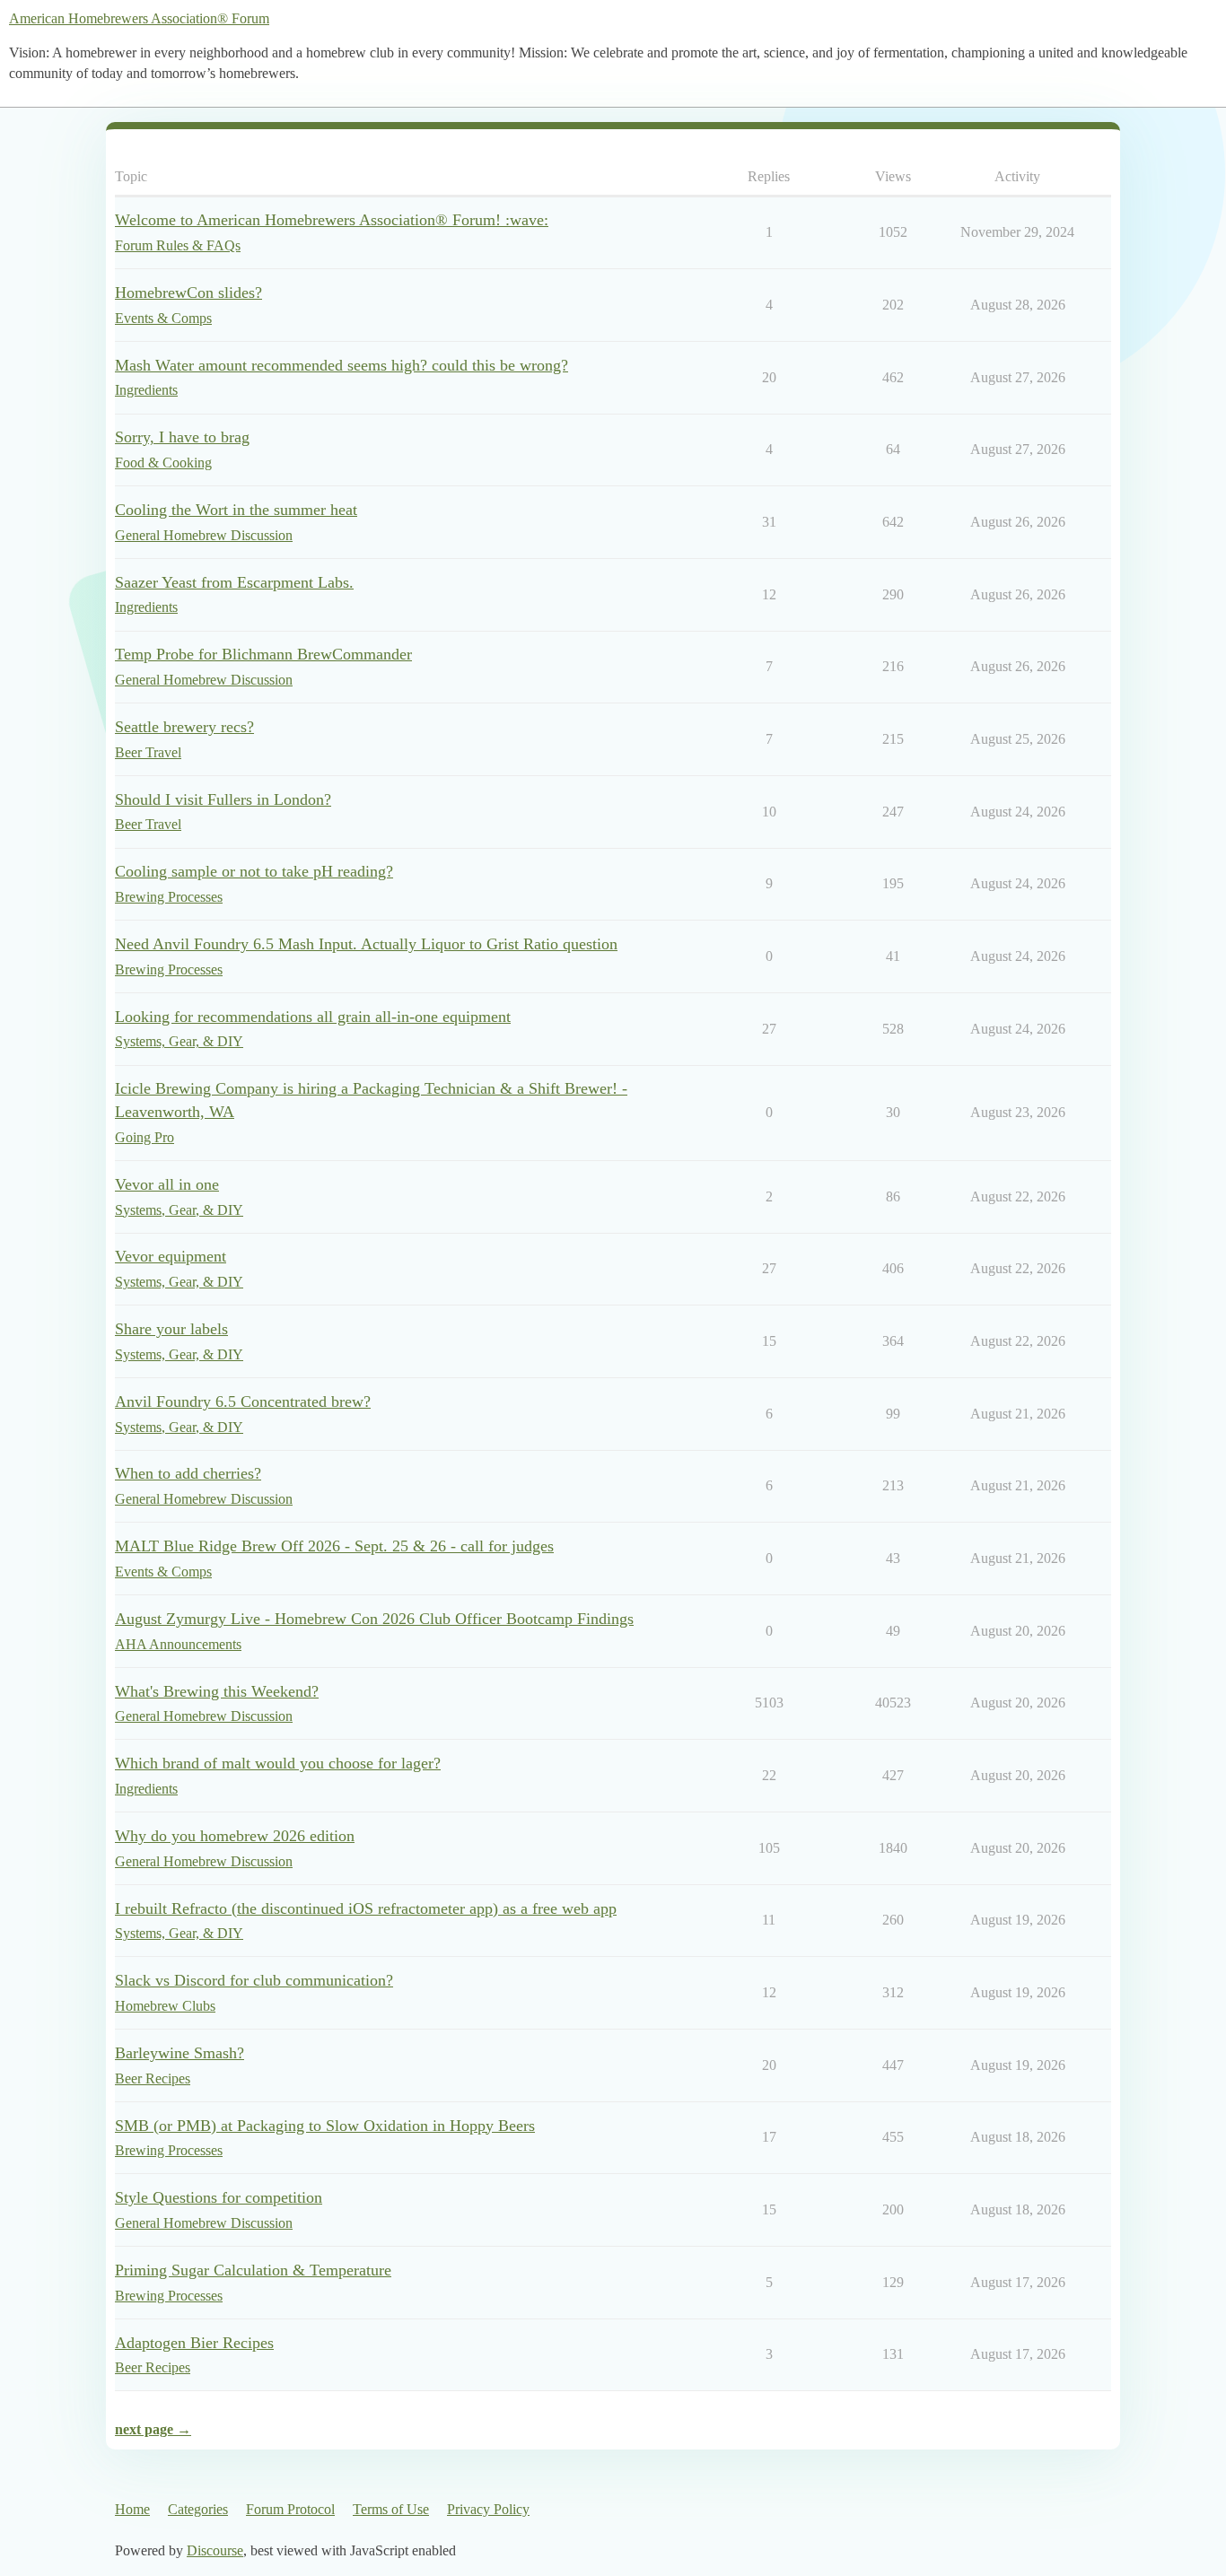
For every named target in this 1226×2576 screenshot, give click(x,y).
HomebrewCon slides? (188, 293)
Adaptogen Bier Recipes (194, 2343)
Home (132, 2509)
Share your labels (171, 1329)
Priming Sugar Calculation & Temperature (253, 2270)
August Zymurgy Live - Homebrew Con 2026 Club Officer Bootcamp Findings (374, 1619)
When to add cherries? (188, 1473)
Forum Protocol (290, 2509)
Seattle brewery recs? (184, 727)
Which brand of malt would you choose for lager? (278, 1763)
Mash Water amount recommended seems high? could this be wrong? (342, 365)
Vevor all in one (167, 1184)
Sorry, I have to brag (182, 437)
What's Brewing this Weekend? (217, 1691)
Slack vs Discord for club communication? (254, 1980)
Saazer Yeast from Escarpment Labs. (234, 582)
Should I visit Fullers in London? (223, 799)
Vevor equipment (171, 1256)
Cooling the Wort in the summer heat (236, 510)
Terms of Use (391, 2509)
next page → (153, 2429)
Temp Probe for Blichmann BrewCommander (263, 654)
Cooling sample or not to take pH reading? (254, 871)
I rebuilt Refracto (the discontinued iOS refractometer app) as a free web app (366, 1908)
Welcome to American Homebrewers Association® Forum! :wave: (332, 220)
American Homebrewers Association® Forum (139, 18)
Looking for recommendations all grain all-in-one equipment (313, 1017)
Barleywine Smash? (180, 2053)
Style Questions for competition (219, 2197)
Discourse (215, 2550)
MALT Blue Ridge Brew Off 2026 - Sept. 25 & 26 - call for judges (334, 1546)
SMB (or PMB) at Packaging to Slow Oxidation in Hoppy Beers (325, 2126)
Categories (198, 2509)
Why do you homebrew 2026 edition (235, 1836)
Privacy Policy (488, 2509)
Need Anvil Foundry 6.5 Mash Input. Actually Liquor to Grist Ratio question (366, 944)
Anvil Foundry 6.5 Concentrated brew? (243, 1402)
